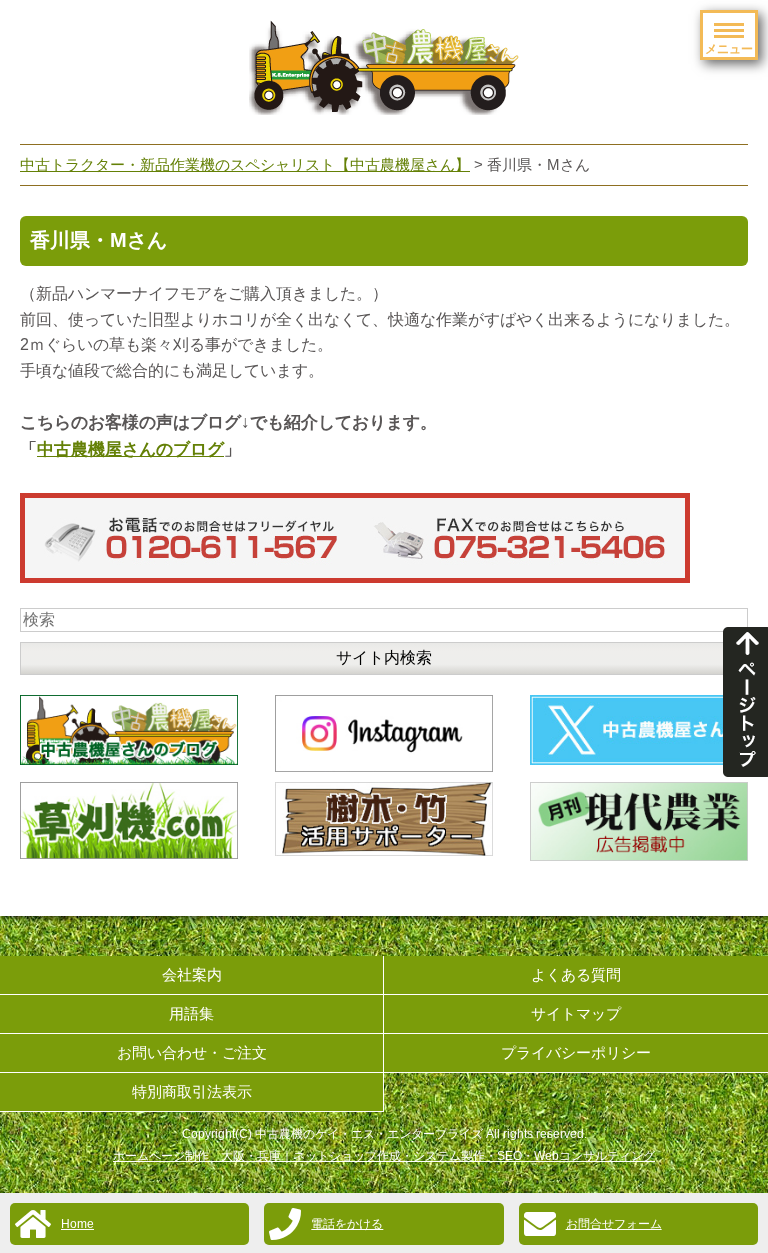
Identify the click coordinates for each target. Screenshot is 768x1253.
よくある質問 (576, 974)
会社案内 (192, 974)
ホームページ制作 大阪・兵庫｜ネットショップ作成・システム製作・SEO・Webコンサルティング (384, 1156)
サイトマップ (576, 1013)
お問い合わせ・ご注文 (192, 1052)
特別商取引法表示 (192, 1091)
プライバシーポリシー (576, 1052)
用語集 (191, 1013)
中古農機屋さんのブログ (130, 449)
